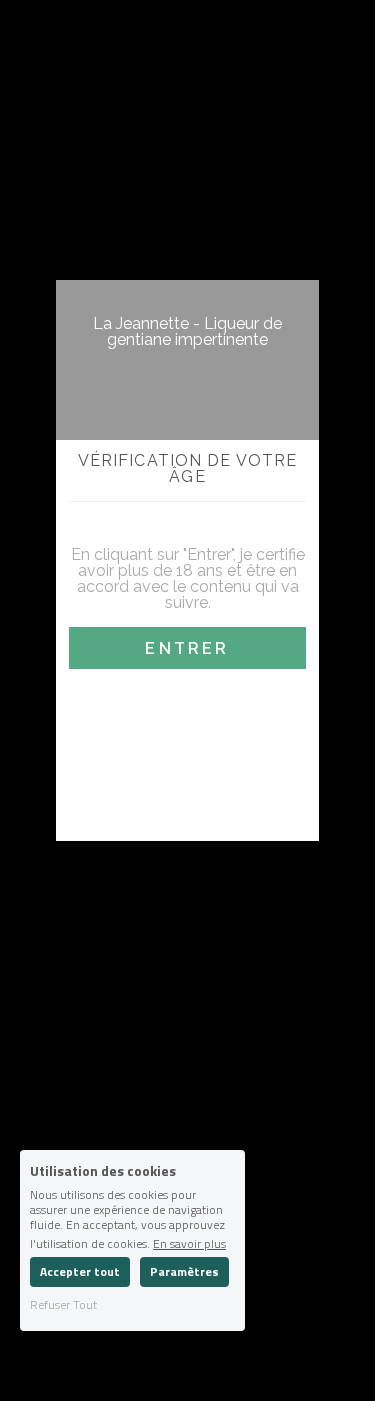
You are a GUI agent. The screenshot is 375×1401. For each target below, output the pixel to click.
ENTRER (187, 648)
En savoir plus (189, 1242)
